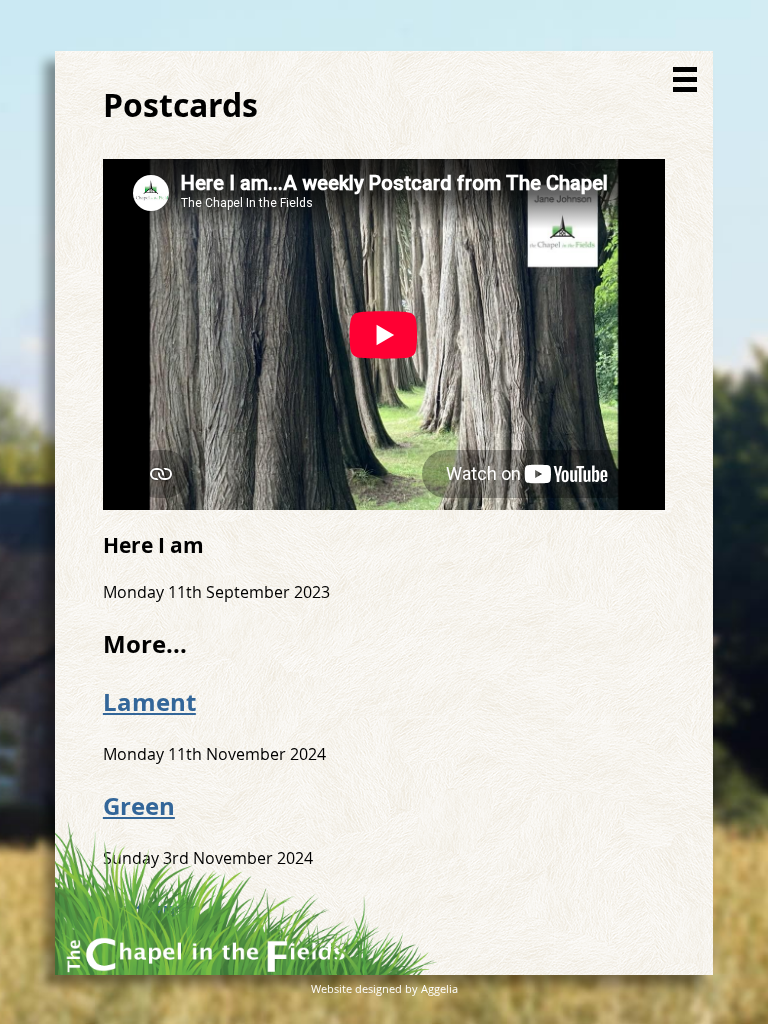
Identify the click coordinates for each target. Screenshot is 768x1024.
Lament (149, 702)
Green (139, 806)
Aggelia (439, 988)
